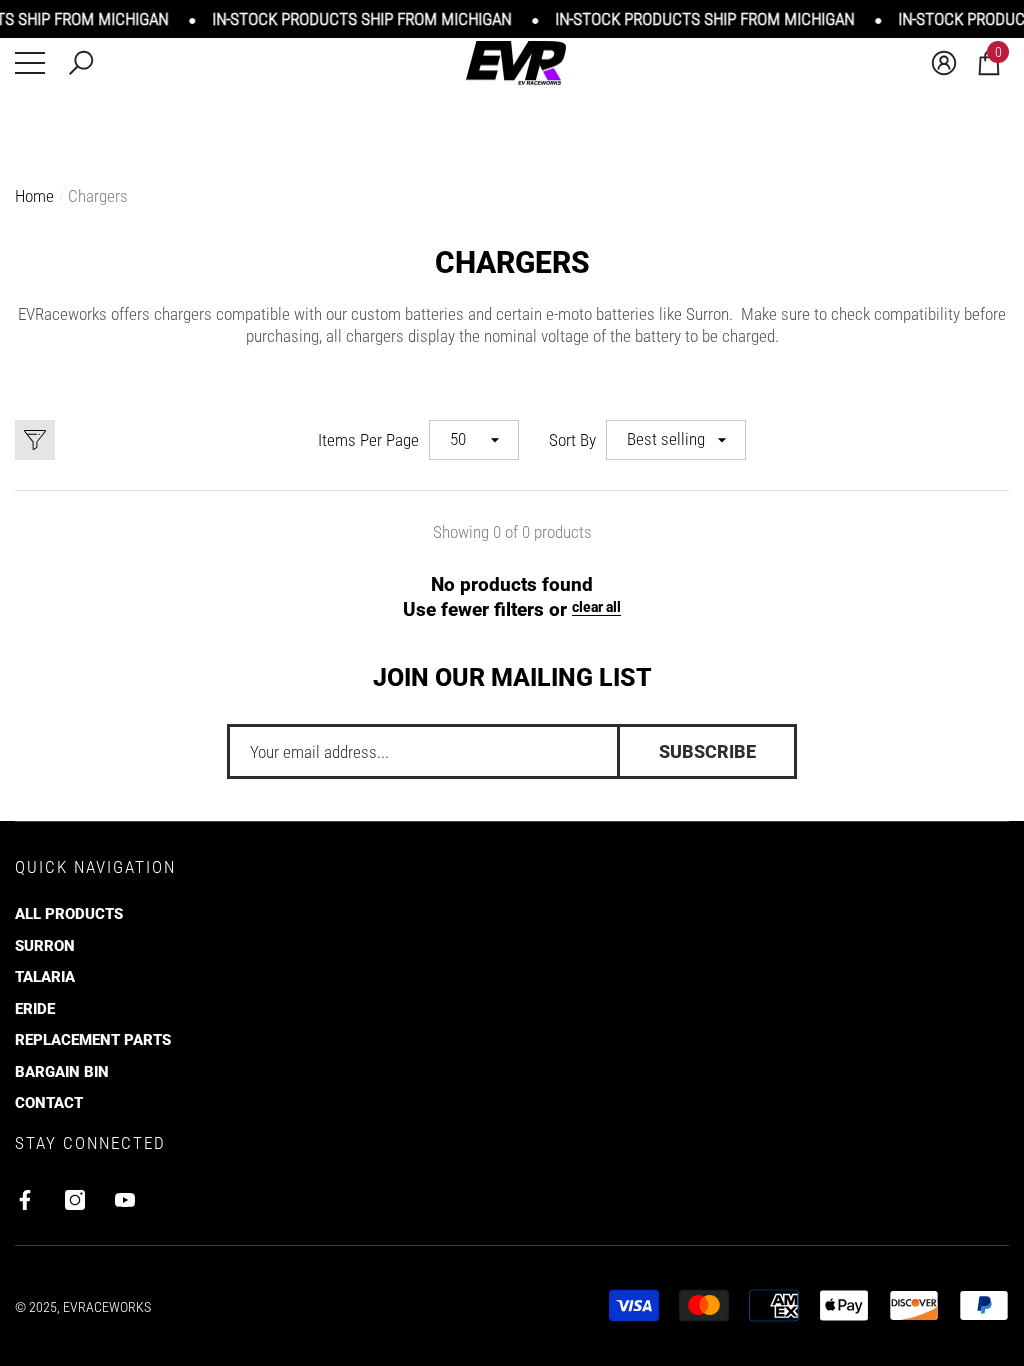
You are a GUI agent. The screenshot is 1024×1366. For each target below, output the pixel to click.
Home (34, 196)
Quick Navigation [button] (95, 867)
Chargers (98, 196)
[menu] (30, 63)
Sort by (572, 440)
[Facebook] (25, 1200)
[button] (81, 63)
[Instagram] (75, 1200)
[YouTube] (125, 1200)
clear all (596, 607)
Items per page (368, 440)
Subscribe (707, 751)
